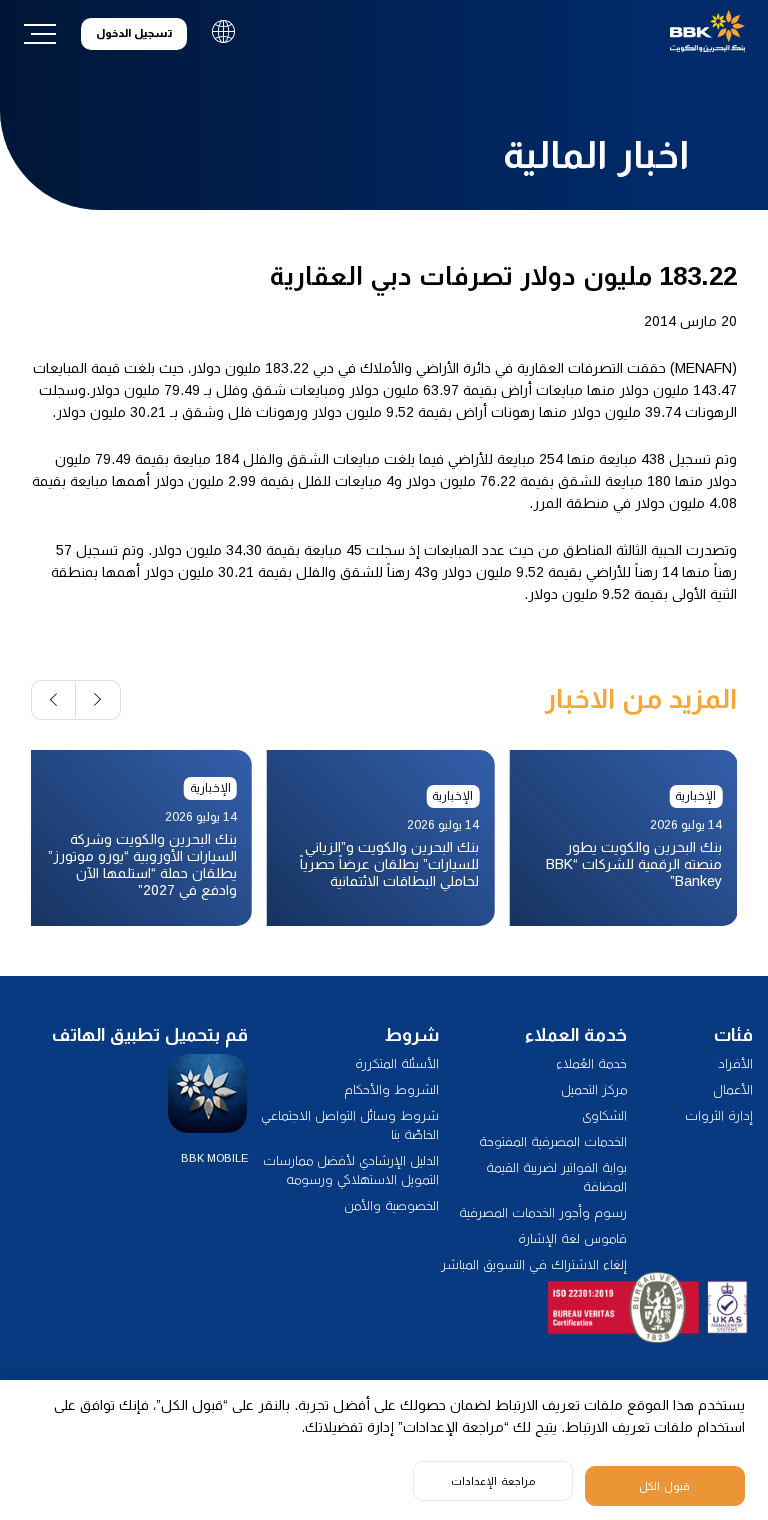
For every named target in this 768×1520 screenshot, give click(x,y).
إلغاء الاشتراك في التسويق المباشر (534, 1264)
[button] (98, 700)
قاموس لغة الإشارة (572, 1238)
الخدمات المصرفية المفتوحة (553, 1141)
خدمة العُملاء (591, 1063)
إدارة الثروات (719, 1115)
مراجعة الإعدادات (493, 1481)
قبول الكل (664, 1486)
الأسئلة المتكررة (397, 1063)
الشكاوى (604, 1115)
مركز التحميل (594, 1089)
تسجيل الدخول (134, 33)
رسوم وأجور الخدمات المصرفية (543, 1212)
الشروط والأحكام (391, 1089)
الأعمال (733, 1089)
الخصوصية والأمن (391, 1205)
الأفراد (735, 1063)
